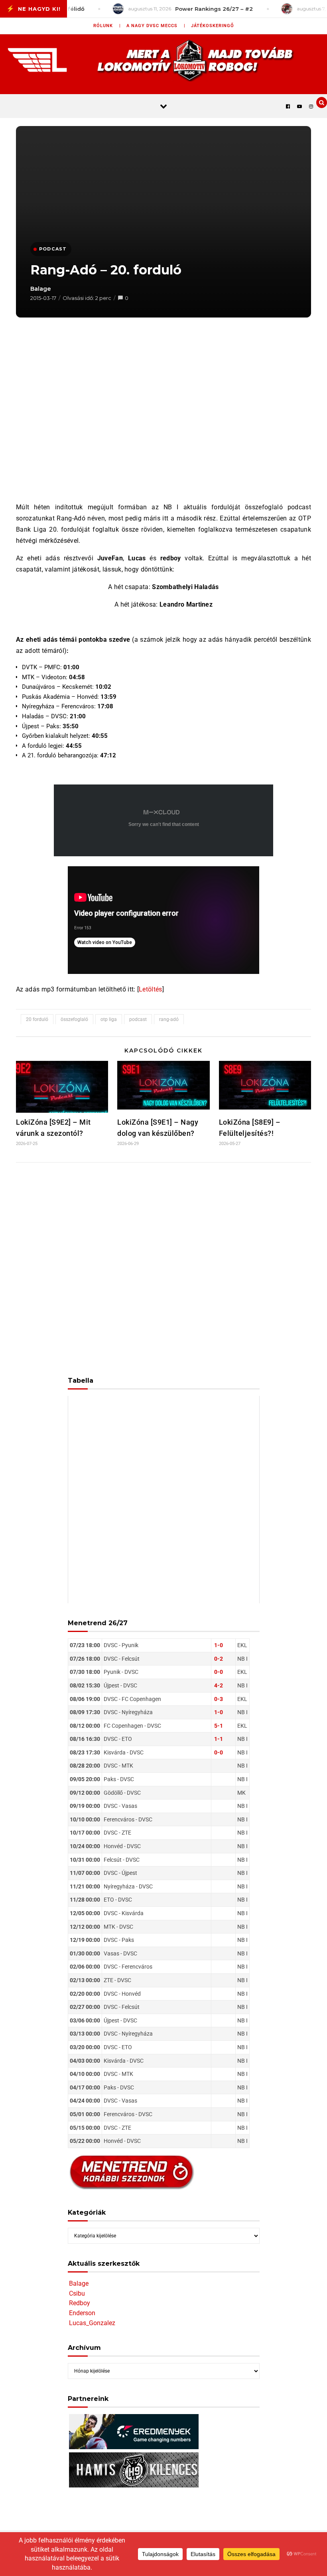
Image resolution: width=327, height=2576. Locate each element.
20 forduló (37, 1019)
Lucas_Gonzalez (92, 2323)
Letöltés (151, 989)
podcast (138, 1019)
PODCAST (53, 249)
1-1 (219, 1739)
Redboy (80, 2303)
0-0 (219, 1672)
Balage (41, 289)
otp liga (109, 1019)
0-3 (219, 1699)
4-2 (219, 1685)
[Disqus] (163, 1274)
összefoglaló (74, 1019)
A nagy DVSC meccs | (156, 26)
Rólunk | (107, 26)
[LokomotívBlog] (163, 60)
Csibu (77, 2293)
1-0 (219, 1645)
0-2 (219, 1659)
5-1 (219, 1726)
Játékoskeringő (213, 26)
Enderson (82, 2313)
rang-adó (169, 1019)
